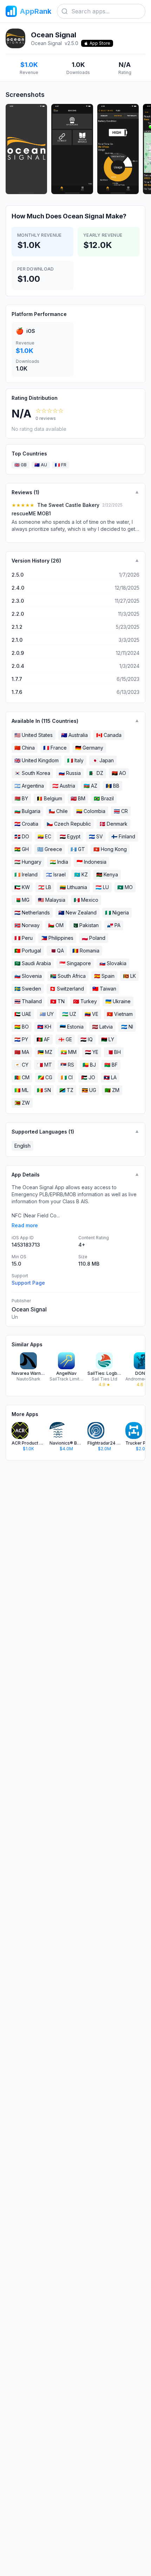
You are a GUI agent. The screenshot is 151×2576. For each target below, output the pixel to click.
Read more (25, 1225)
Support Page (28, 1283)
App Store (100, 43)
